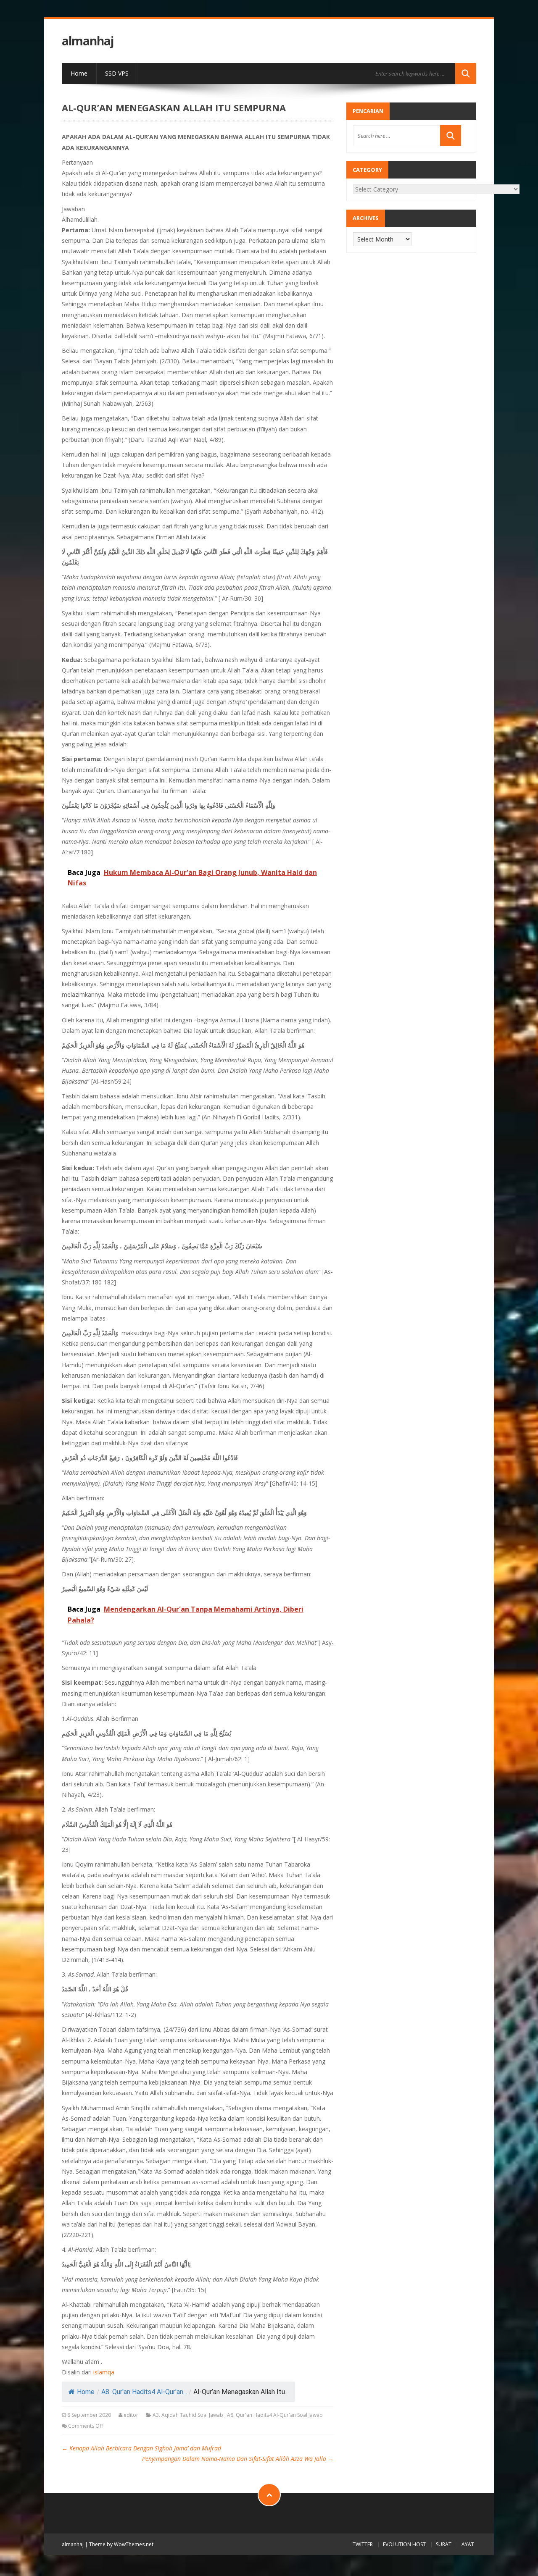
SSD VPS (117, 73)
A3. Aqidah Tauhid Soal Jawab (188, 2415)
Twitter (363, 2544)
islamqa (104, 2372)
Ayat (468, 2544)
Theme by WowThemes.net (121, 2544)
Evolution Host (404, 2544)
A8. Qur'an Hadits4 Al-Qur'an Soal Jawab (275, 2415)
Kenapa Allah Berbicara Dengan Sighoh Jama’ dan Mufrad (141, 2448)
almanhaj (88, 41)
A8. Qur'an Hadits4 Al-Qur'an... (144, 2392)
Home (79, 73)
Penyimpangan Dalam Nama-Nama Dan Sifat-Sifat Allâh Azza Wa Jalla (238, 2459)
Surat (444, 2544)
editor (131, 2415)
